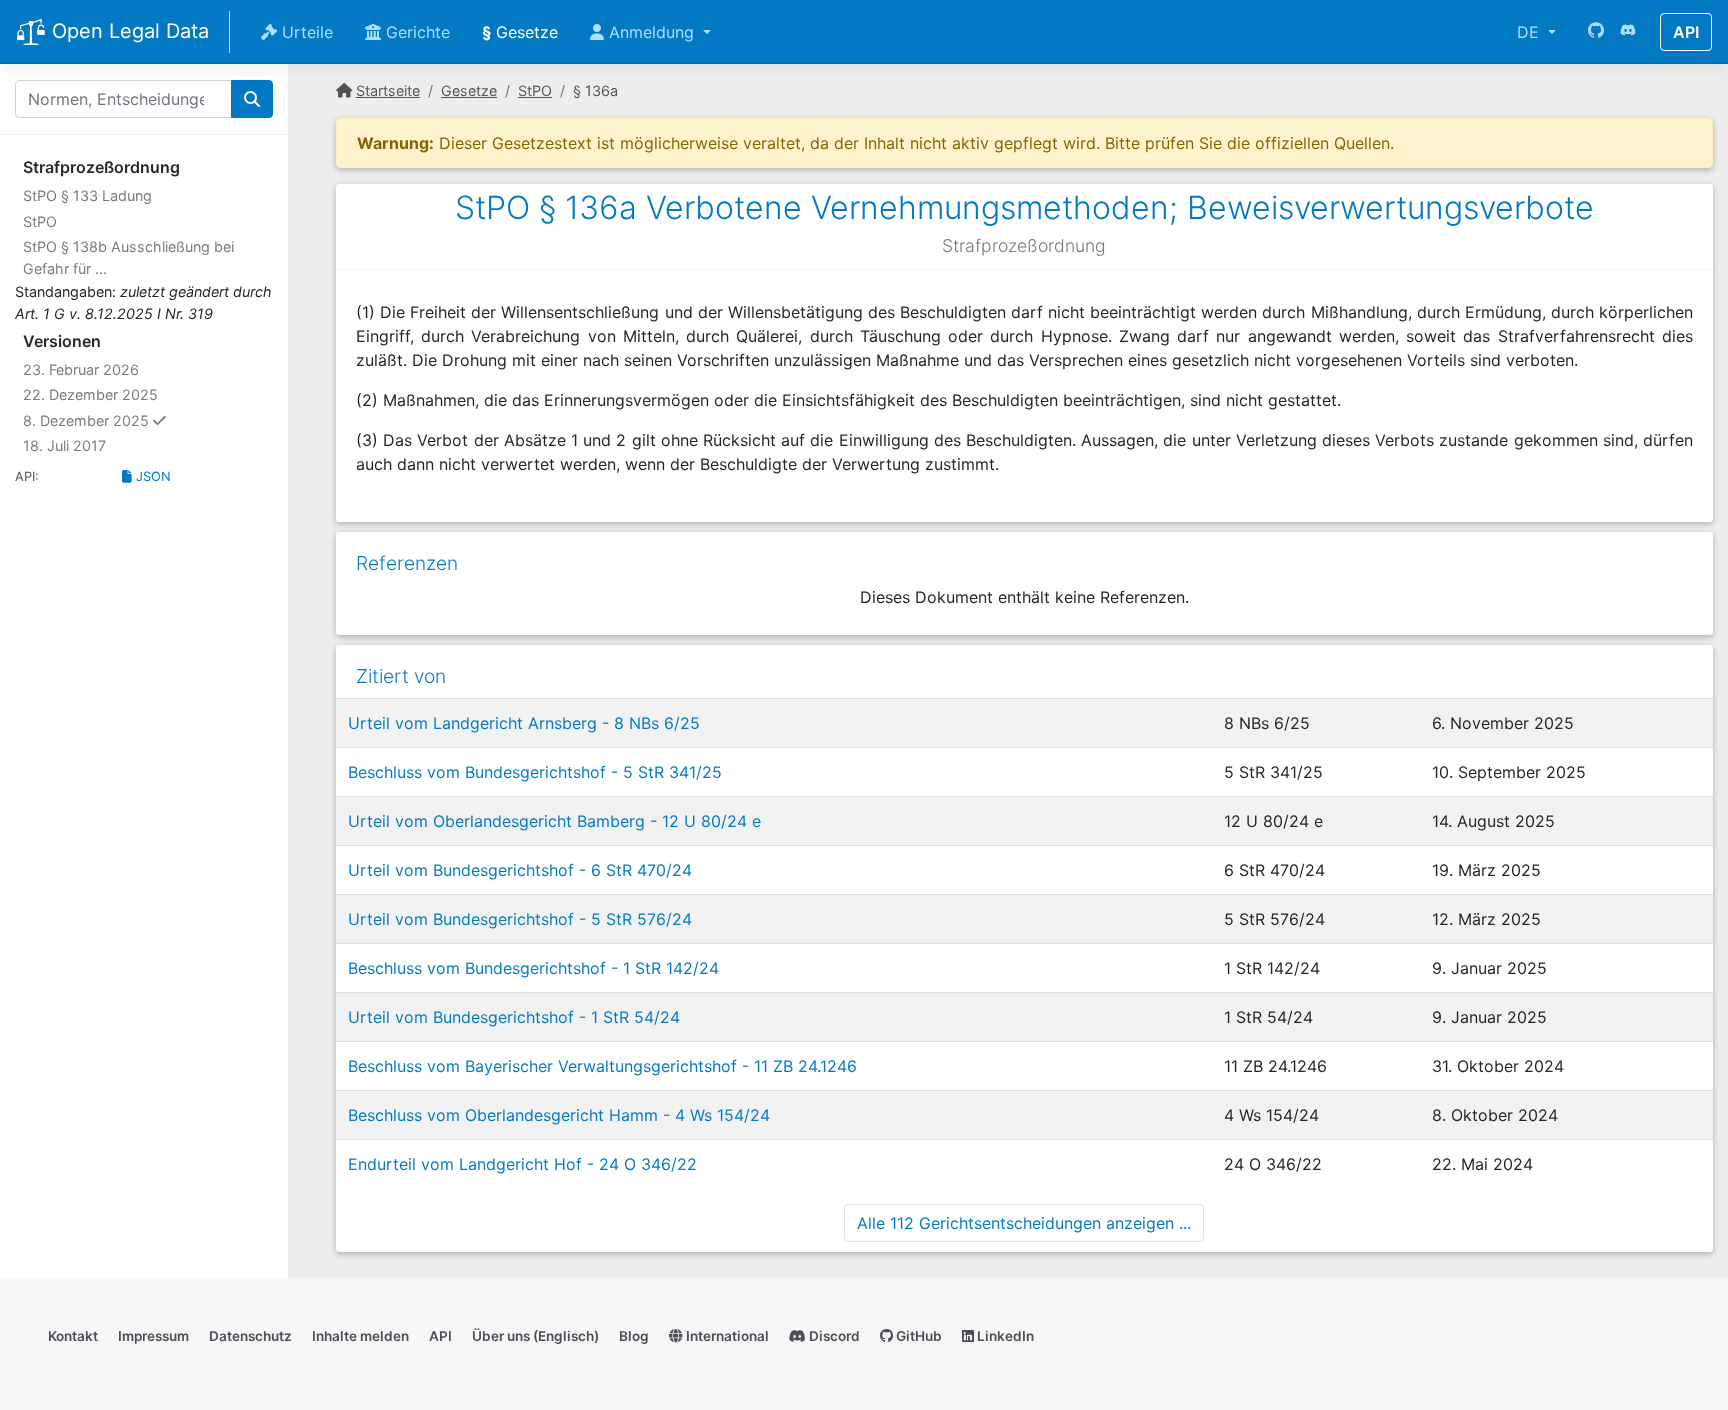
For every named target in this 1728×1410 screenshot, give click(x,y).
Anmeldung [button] (651, 32)
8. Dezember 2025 (133, 420)
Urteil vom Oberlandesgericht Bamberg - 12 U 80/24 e (554, 821)
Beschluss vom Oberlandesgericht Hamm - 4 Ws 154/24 (559, 1115)
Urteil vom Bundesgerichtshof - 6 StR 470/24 (520, 870)
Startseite (388, 90)
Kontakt (73, 1336)
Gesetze (520, 32)
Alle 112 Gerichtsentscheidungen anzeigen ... (1024, 1223)
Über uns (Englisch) (535, 1336)
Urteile (305, 32)
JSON (151, 476)
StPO (40, 221)
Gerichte (415, 32)
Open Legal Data (127, 31)
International (726, 1336)
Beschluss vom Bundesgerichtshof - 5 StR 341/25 (535, 772)
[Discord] (1628, 32)
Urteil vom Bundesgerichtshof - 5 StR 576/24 (520, 919)
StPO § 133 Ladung (87, 195)
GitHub (917, 1336)
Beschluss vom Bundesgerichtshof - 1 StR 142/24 (533, 968)
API (1686, 32)
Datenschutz (250, 1336)
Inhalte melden (360, 1336)
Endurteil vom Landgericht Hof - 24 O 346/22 (522, 1164)
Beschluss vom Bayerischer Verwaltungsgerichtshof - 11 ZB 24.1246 (602, 1066)
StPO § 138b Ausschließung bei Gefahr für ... (128, 257)
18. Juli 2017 (64, 445)
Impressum (153, 1336)
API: (27, 476)
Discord (833, 1336)
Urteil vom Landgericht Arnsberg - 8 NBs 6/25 (524, 723)
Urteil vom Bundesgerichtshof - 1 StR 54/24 (514, 1017)
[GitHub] (1596, 32)
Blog (634, 1336)
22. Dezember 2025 (90, 394)
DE (1530, 32)
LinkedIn (1004, 1336)
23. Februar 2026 (81, 369)
